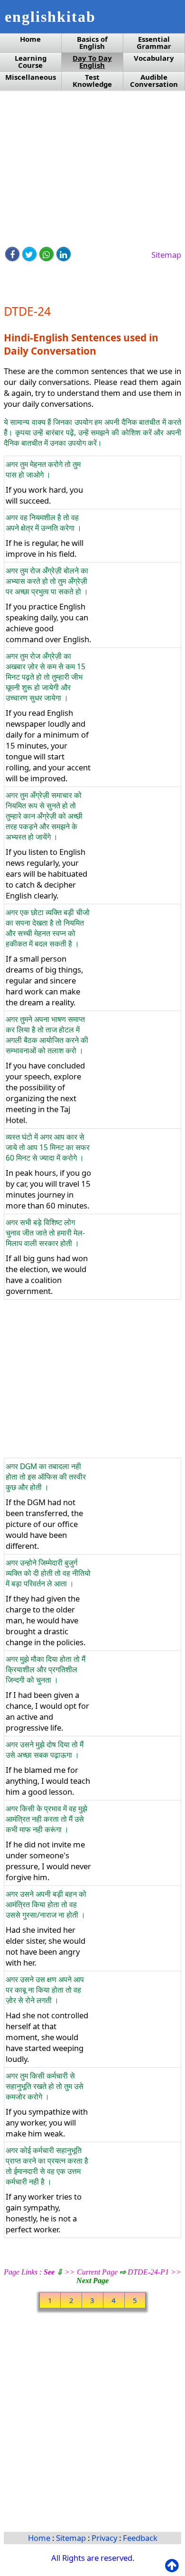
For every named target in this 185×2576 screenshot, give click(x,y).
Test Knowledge (92, 81)
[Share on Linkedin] (64, 254)
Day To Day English (92, 62)
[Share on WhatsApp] (46, 254)
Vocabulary (154, 58)
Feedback (140, 2538)
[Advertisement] (92, 169)
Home (30, 39)
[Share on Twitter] (29, 254)
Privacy (105, 2538)
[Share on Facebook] (12, 254)
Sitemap (166, 255)
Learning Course (31, 62)
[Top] (174, 2566)
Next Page (92, 2281)
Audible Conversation (154, 81)
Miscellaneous (31, 77)
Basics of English (92, 43)
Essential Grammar (154, 43)
